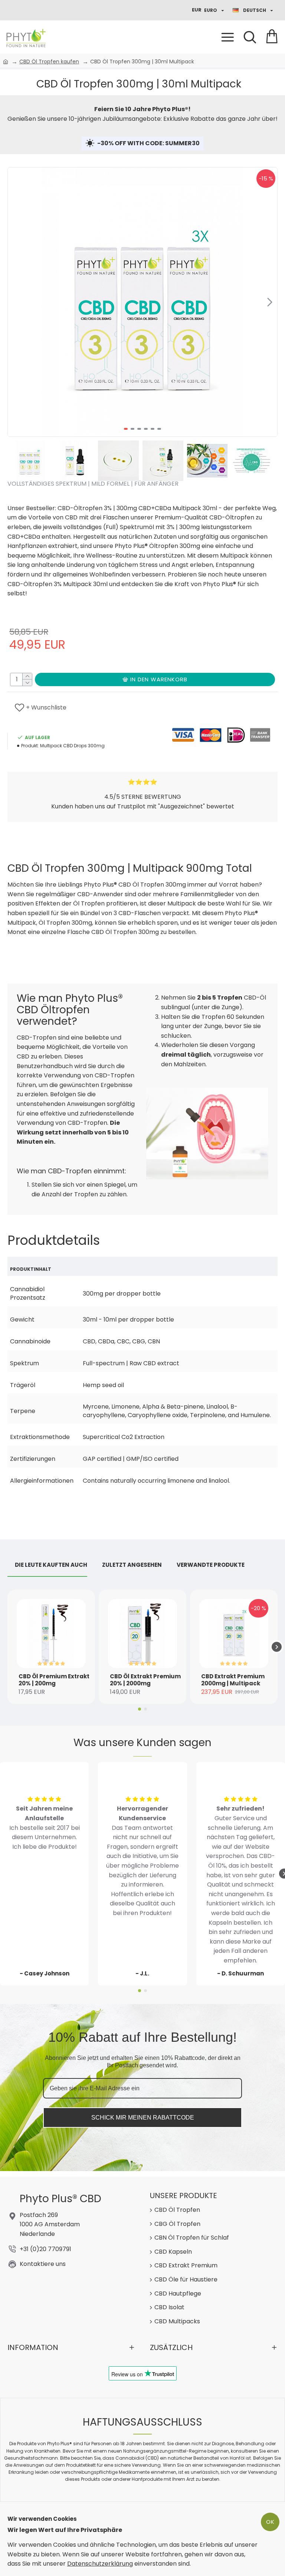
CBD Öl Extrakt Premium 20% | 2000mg (145, 1680)
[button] (15, 302)
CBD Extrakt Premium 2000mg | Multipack (233, 1680)
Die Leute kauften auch (51, 1565)
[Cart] (272, 37)
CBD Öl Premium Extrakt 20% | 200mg (54, 1680)
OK (270, 2522)
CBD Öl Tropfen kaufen (49, 62)
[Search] (250, 37)
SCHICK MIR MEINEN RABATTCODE (143, 2118)
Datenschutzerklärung (100, 2564)
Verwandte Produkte (211, 1565)
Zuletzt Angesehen (132, 1565)
